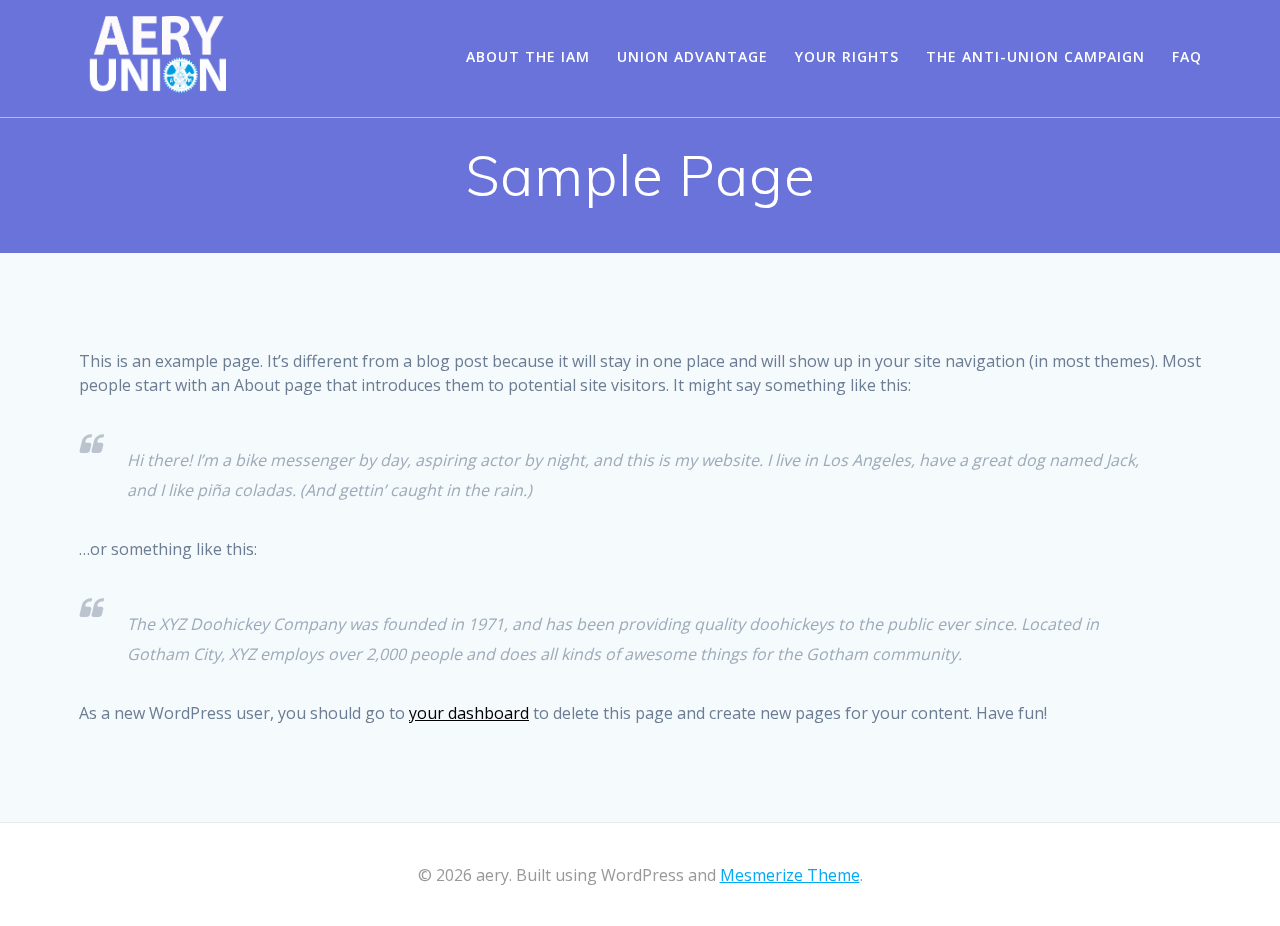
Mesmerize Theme (790, 875)
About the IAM (528, 56)
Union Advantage (692, 56)
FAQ (1187, 56)
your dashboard (469, 713)
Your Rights (847, 56)
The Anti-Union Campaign (1035, 56)
